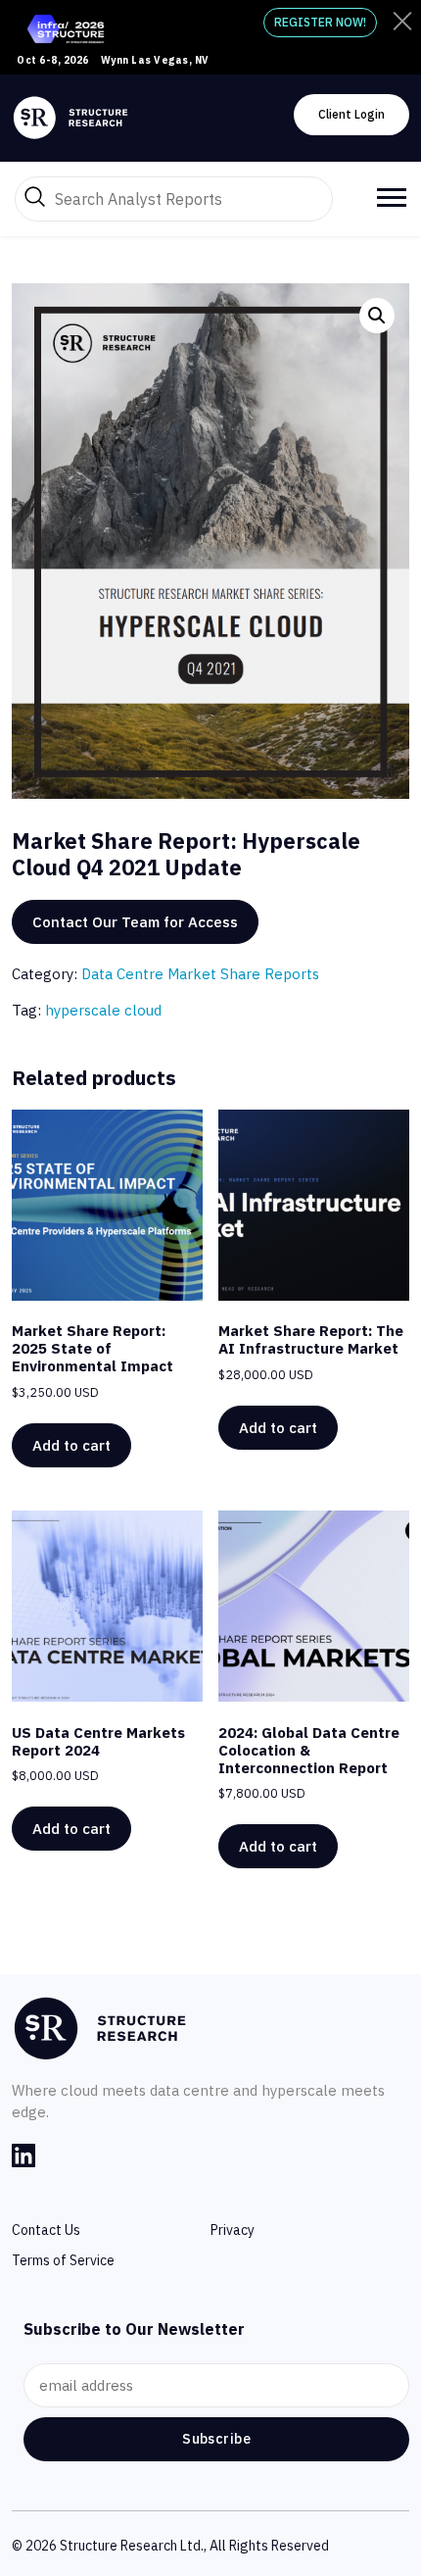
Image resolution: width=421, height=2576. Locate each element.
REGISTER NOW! (320, 22)
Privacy (233, 2230)
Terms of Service (63, 2260)
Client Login (351, 114)
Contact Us (46, 2230)
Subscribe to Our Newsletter (134, 2329)
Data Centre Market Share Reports (200, 974)
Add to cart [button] (71, 1445)
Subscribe (216, 2439)
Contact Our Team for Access (135, 922)
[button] (377, 316)
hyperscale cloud (103, 1010)
